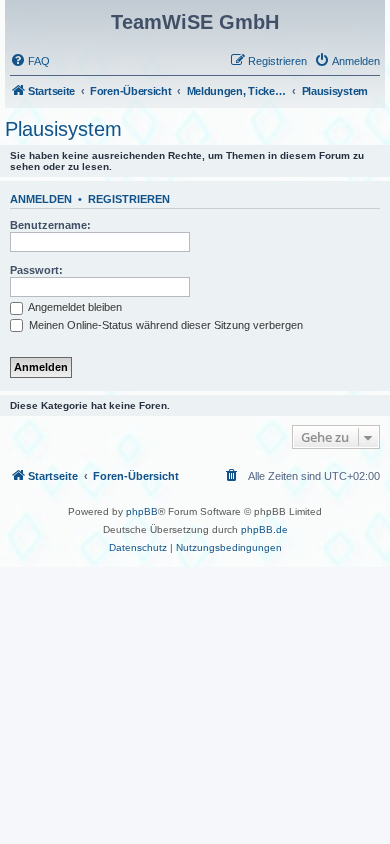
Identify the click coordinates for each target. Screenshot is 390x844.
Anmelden (41, 199)
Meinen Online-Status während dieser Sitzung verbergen (164, 325)
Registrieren (129, 199)
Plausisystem (63, 129)
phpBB (142, 511)
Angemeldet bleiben (74, 307)
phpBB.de (264, 529)
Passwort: (36, 270)
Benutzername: (50, 225)
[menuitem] (30, 61)
